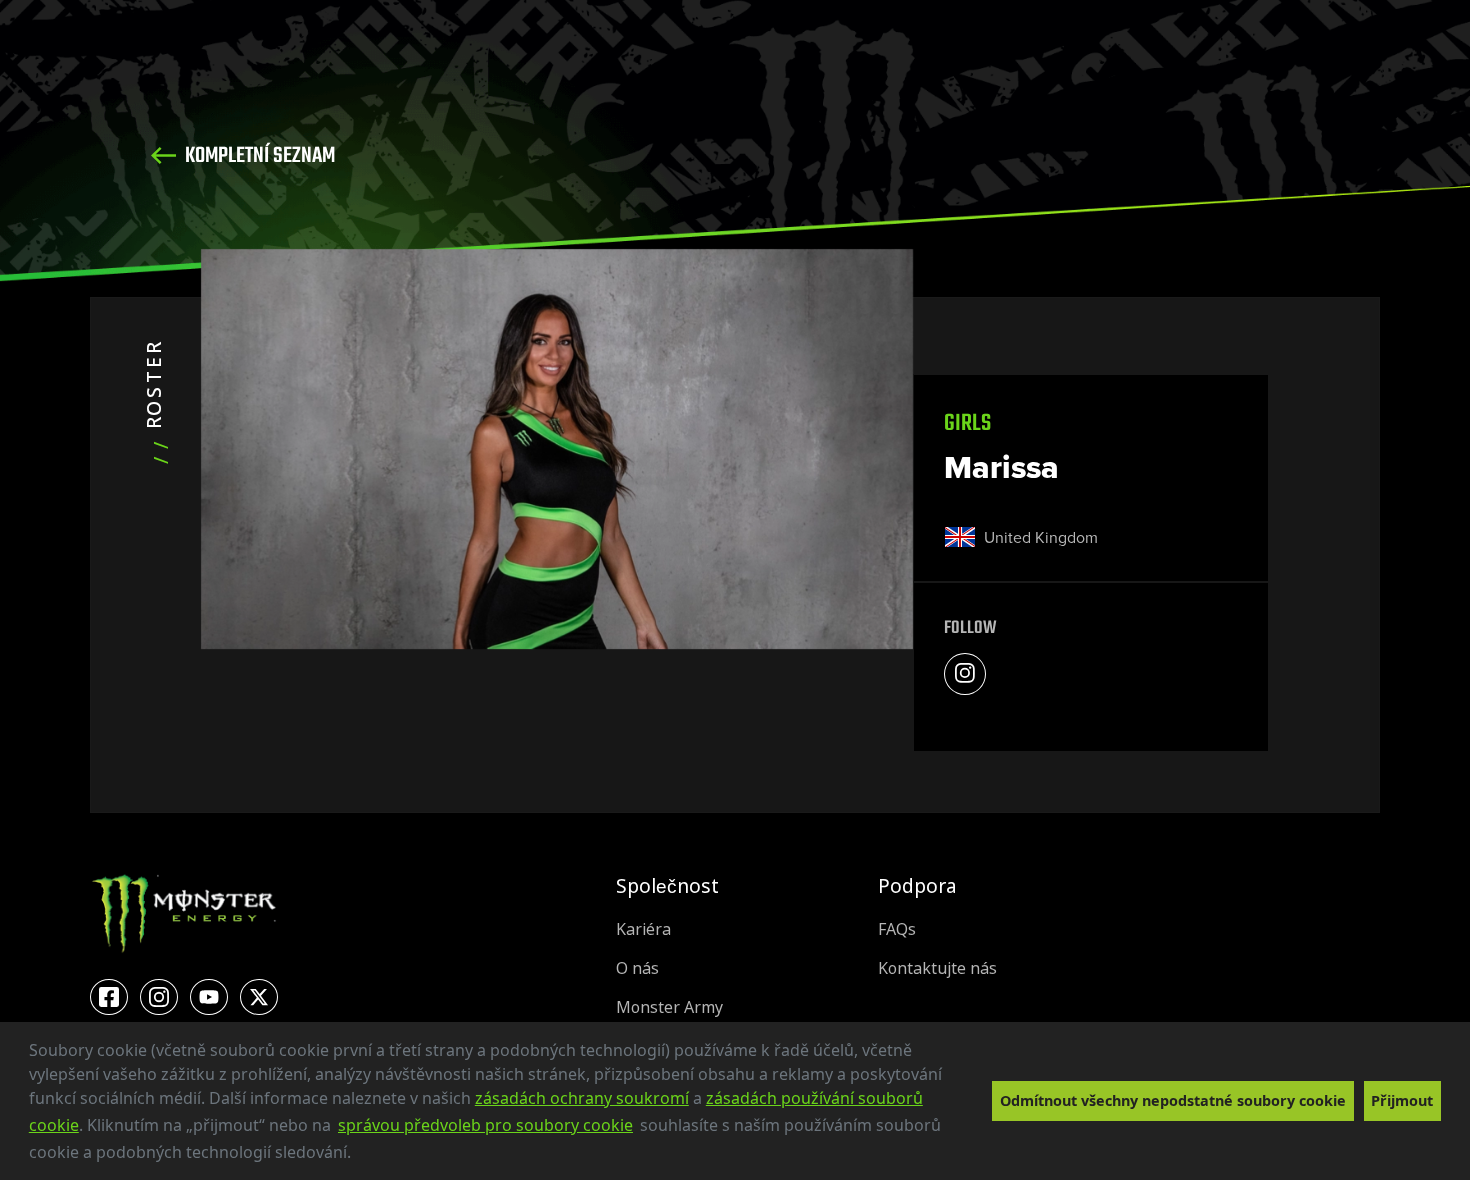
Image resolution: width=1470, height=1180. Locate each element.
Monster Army (669, 1007)
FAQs (897, 929)
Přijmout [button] (1402, 1100)
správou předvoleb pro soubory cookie (485, 1125)
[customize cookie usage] (370, 1158)
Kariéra (643, 929)
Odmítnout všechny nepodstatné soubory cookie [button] (1173, 1100)
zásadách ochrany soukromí (582, 1098)
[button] (358, 1155)
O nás (637, 968)
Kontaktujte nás (937, 968)
